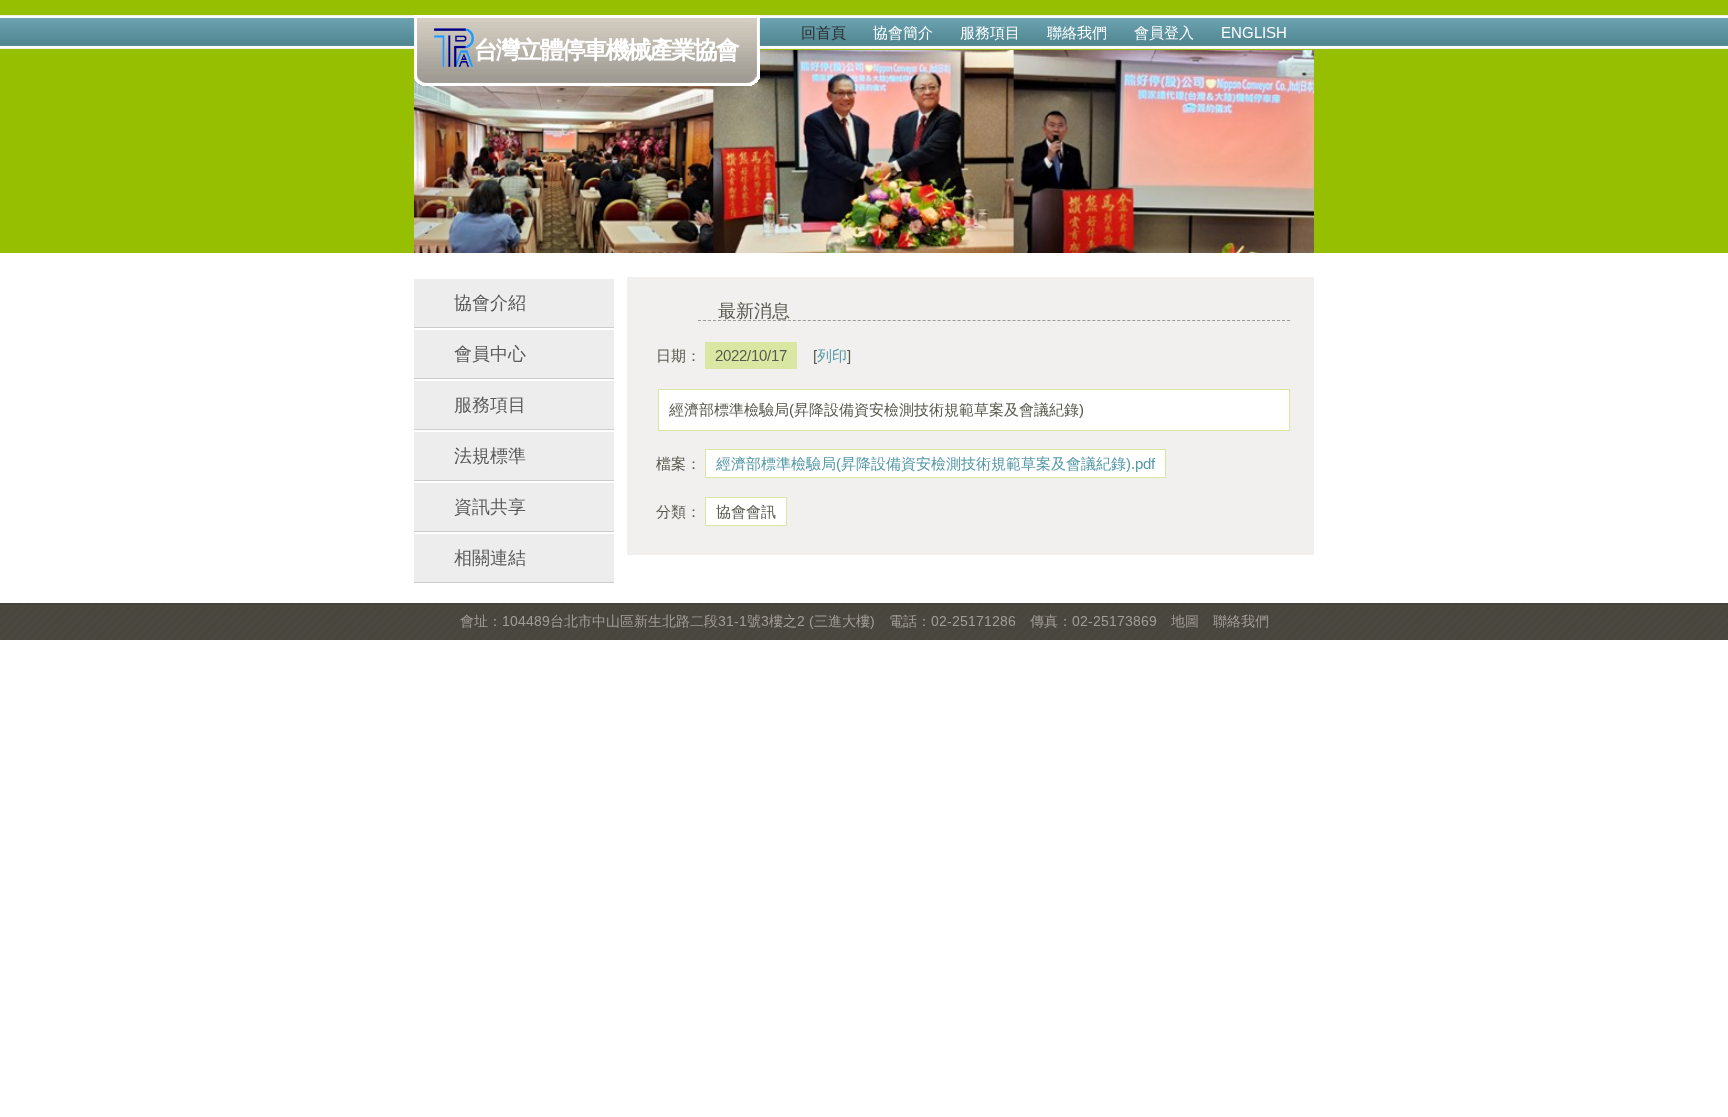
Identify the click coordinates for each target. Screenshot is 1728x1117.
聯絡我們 (1077, 32)
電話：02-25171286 (952, 621)
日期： (674, 355)
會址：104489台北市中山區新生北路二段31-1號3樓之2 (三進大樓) (667, 621)
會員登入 (1164, 32)
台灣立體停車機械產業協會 (606, 49)
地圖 (1185, 621)
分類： (674, 511)
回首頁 (823, 32)
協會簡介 (903, 32)
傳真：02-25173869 (1093, 621)
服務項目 (990, 32)
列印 (832, 355)
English (1254, 32)
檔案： (674, 463)
